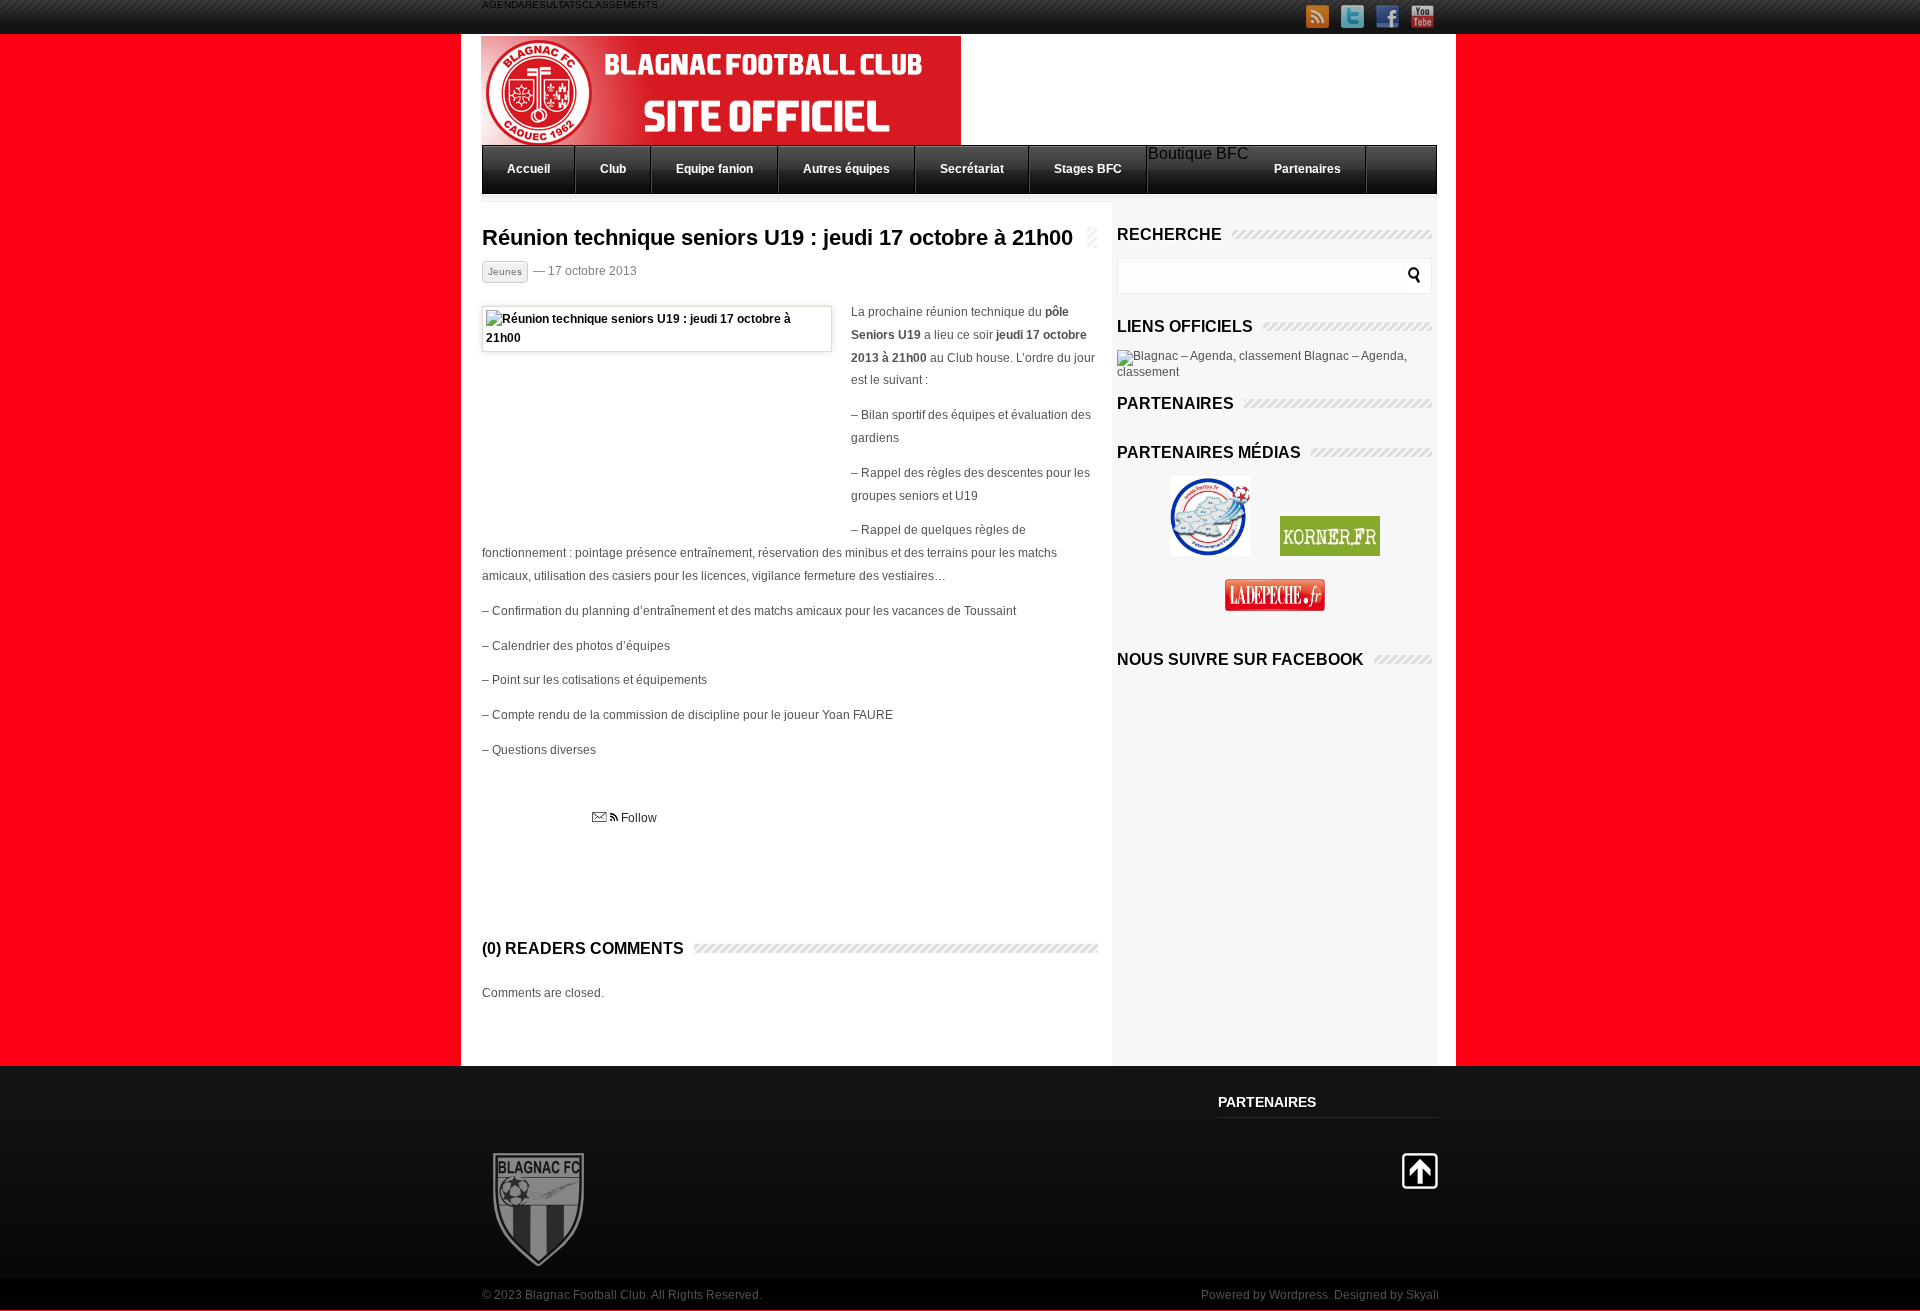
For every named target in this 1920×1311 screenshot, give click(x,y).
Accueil (528, 169)
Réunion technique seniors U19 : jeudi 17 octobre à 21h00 (777, 238)
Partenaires (1307, 169)
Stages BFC (1088, 169)
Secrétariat (972, 169)
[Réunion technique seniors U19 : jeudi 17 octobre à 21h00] (657, 338)
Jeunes (505, 271)
